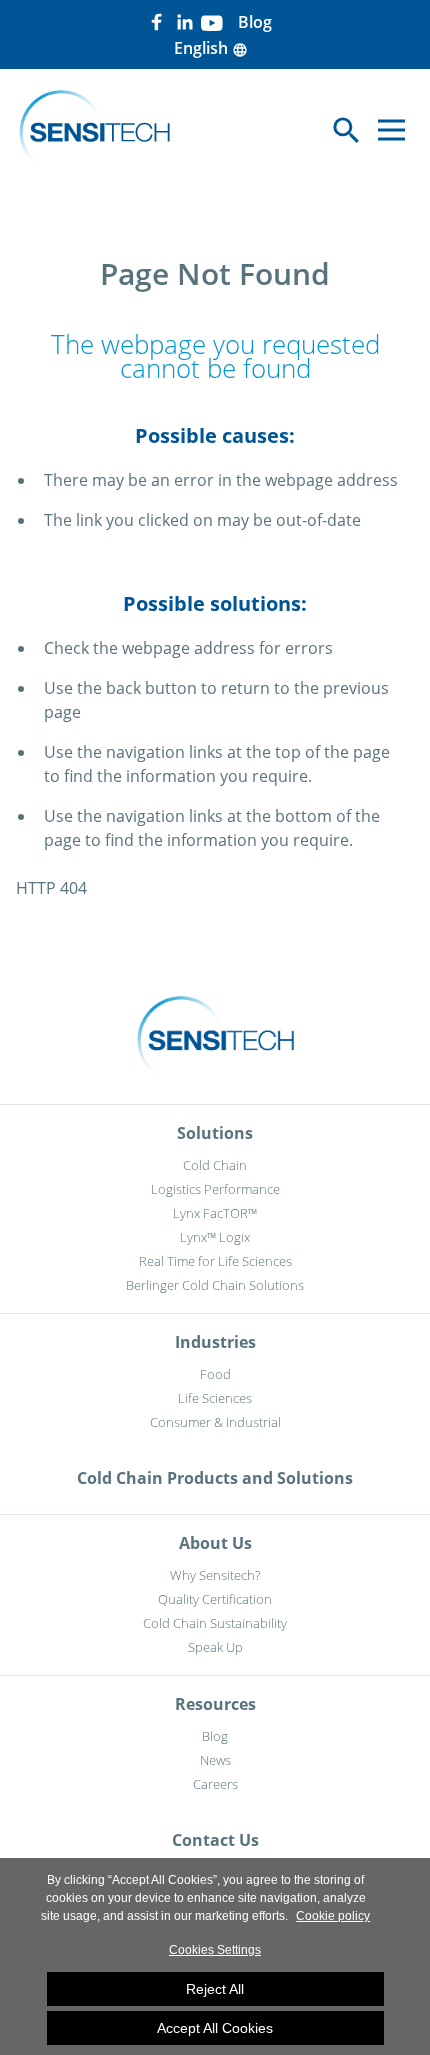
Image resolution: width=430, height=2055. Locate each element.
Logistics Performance (215, 1189)
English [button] (211, 48)
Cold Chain (215, 1165)
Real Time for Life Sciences (215, 1261)
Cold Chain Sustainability (215, 1623)
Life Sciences (215, 1398)
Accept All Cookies (215, 2028)
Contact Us (215, 1840)
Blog (215, 1736)
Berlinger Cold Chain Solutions (215, 1285)
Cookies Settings (215, 1950)
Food (215, 1374)
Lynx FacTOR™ (215, 1213)
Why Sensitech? (215, 1575)
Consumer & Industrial (215, 1422)
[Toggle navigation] (391, 130)
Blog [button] (255, 22)
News (215, 1760)
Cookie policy (333, 1916)
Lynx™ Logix (215, 1237)
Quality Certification (215, 1599)
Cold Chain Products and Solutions (215, 1478)
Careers (215, 1784)
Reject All (215, 1989)
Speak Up (215, 1647)
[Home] (94, 130)
